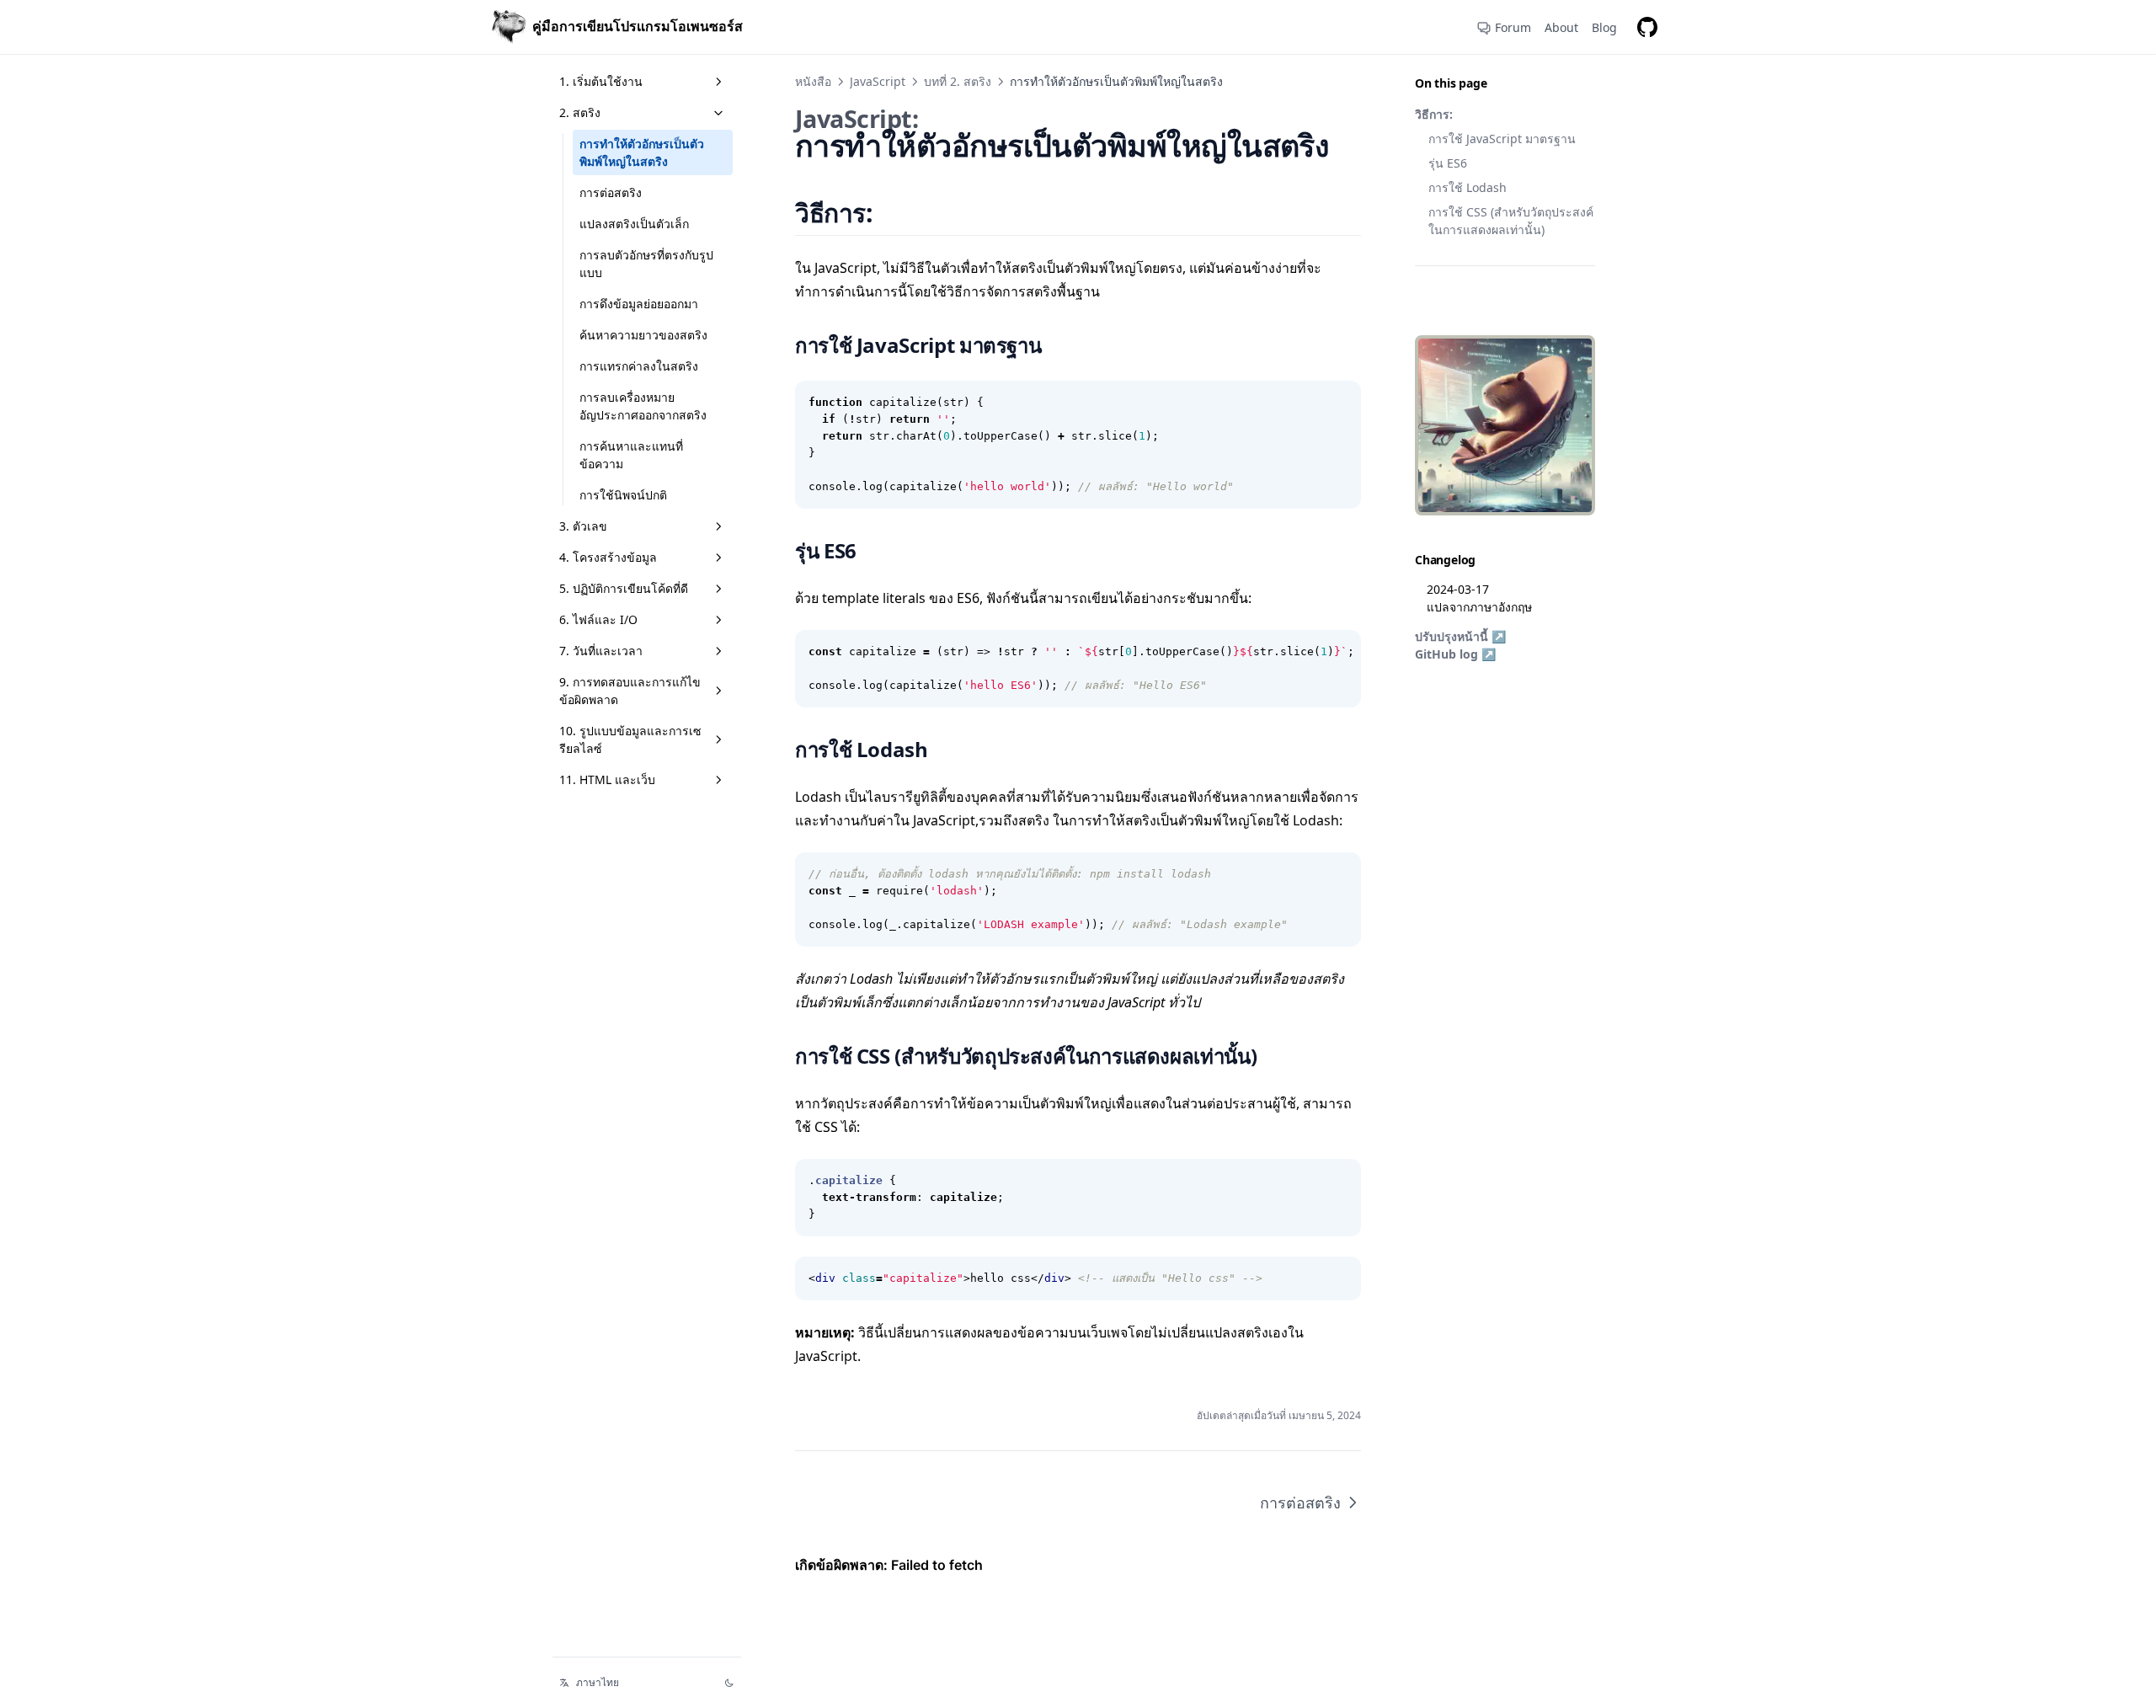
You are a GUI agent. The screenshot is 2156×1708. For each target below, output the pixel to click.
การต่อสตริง (611, 192)
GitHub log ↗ (1455, 654)
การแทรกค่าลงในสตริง (639, 366)
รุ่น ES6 (1448, 163)
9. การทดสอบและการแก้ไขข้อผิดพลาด (630, 691)
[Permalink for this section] (894, 213)
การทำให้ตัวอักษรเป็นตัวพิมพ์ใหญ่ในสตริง (642, 152)
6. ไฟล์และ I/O (598, 619)
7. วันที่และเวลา (601, 651)
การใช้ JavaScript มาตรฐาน (1502, 139)
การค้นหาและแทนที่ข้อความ (631, 455)
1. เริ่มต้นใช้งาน (601, 81)
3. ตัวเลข (583, 526)
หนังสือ (813, 81)
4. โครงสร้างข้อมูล (608, 557)
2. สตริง (580, 112)
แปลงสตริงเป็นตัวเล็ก (634, 224)
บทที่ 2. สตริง (958, 81)
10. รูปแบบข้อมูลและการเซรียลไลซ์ (630, 739)
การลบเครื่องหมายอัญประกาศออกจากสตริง (643, 406)
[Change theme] (729, 1683)
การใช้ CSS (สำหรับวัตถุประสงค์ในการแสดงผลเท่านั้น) (1511, 221)
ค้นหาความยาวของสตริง (643, 335)
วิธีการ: (1434, 114)
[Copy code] (1339, 403)
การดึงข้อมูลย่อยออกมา (639, 304)
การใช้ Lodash (1468, 187)
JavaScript (878, 81)
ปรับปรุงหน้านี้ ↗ (1460, 636)
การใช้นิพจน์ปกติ (623, 495)
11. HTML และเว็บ (607, 779)
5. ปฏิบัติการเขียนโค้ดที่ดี (624, 588)
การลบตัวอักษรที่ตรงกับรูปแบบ (646, 264)
